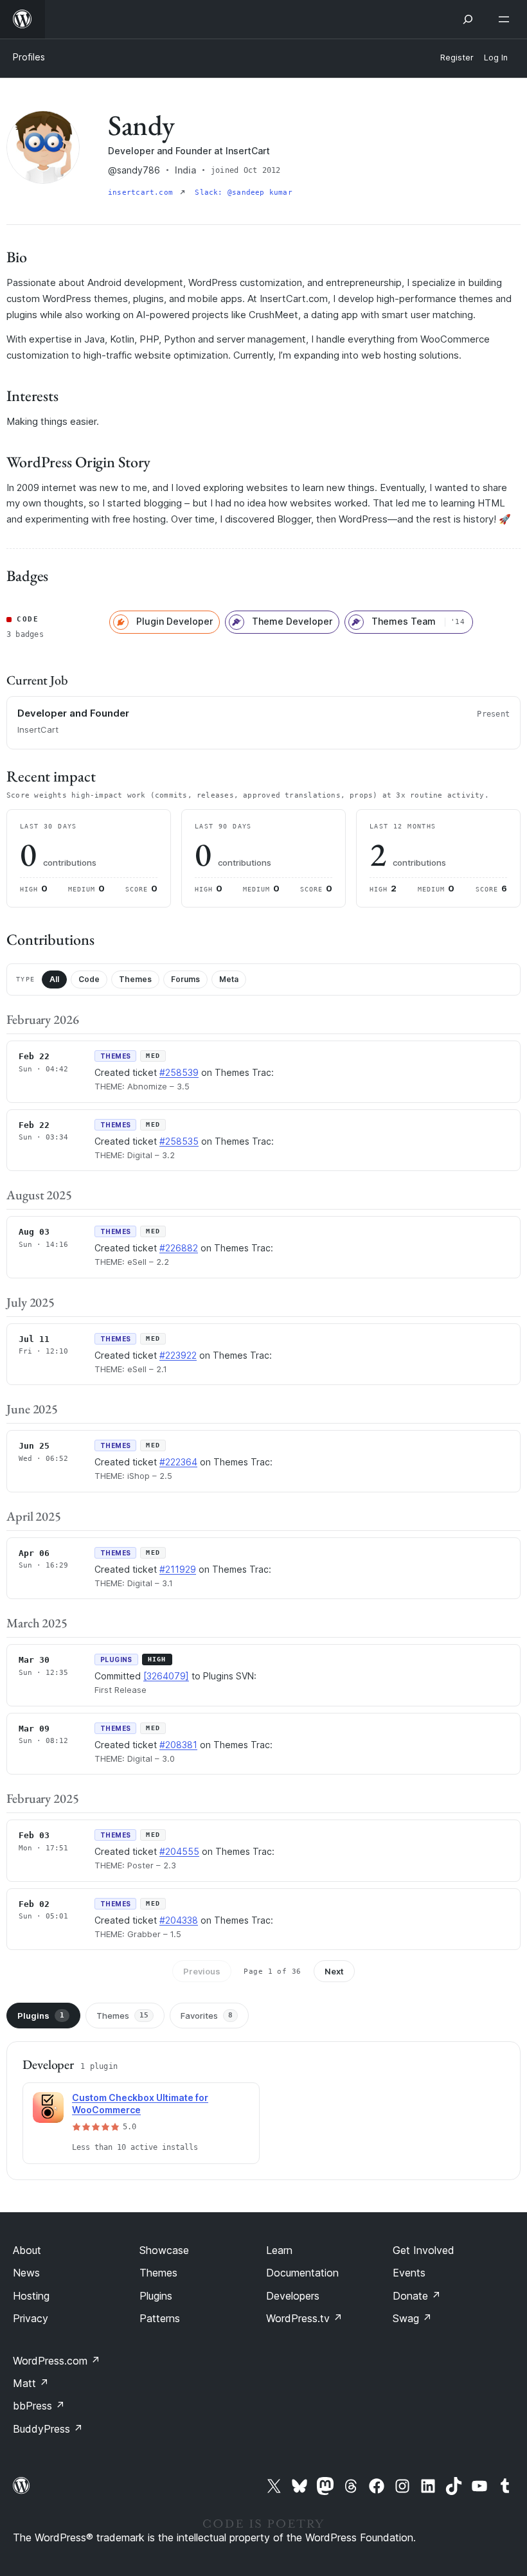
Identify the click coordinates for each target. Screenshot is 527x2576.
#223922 (178, 1355)
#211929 (178, 1569)
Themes (135, 979)
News (26, 2273)
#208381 (178, 1745)
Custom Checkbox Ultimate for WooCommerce (140, 2104)
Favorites (207, 2016)
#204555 (179, 1851)
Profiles (29, 57)
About (27, 2250)
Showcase (164, 2250)
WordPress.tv (304, 2318)
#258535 (179, 1141)
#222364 (178, 1462)
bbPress (39, 2406)
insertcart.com (143, 192)
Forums (185, 979)
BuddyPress (48, 2429)
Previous (202, 1971)
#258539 (179, 1072)
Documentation (302, 2273)
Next (334, 1971)
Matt (31, 2383)
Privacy (31, 2318)
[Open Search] (468, 19)
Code (89, 979)
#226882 (179, 1248)
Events (409, 2273)
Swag (412, 2318)
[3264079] (166, 1676)
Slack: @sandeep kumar (244, 192)
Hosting (31, 2296)
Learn (279, 2250)
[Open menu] (506, 19)
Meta (229, 979)
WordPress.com (57, 2361)
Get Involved (424, 2250)
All (54, 979)
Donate (417, 2296)
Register (457, 58)
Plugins (41, 2016)
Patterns (160, 2318)
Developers (293, 2296)
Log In (496, 58)
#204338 (179, 1920)
